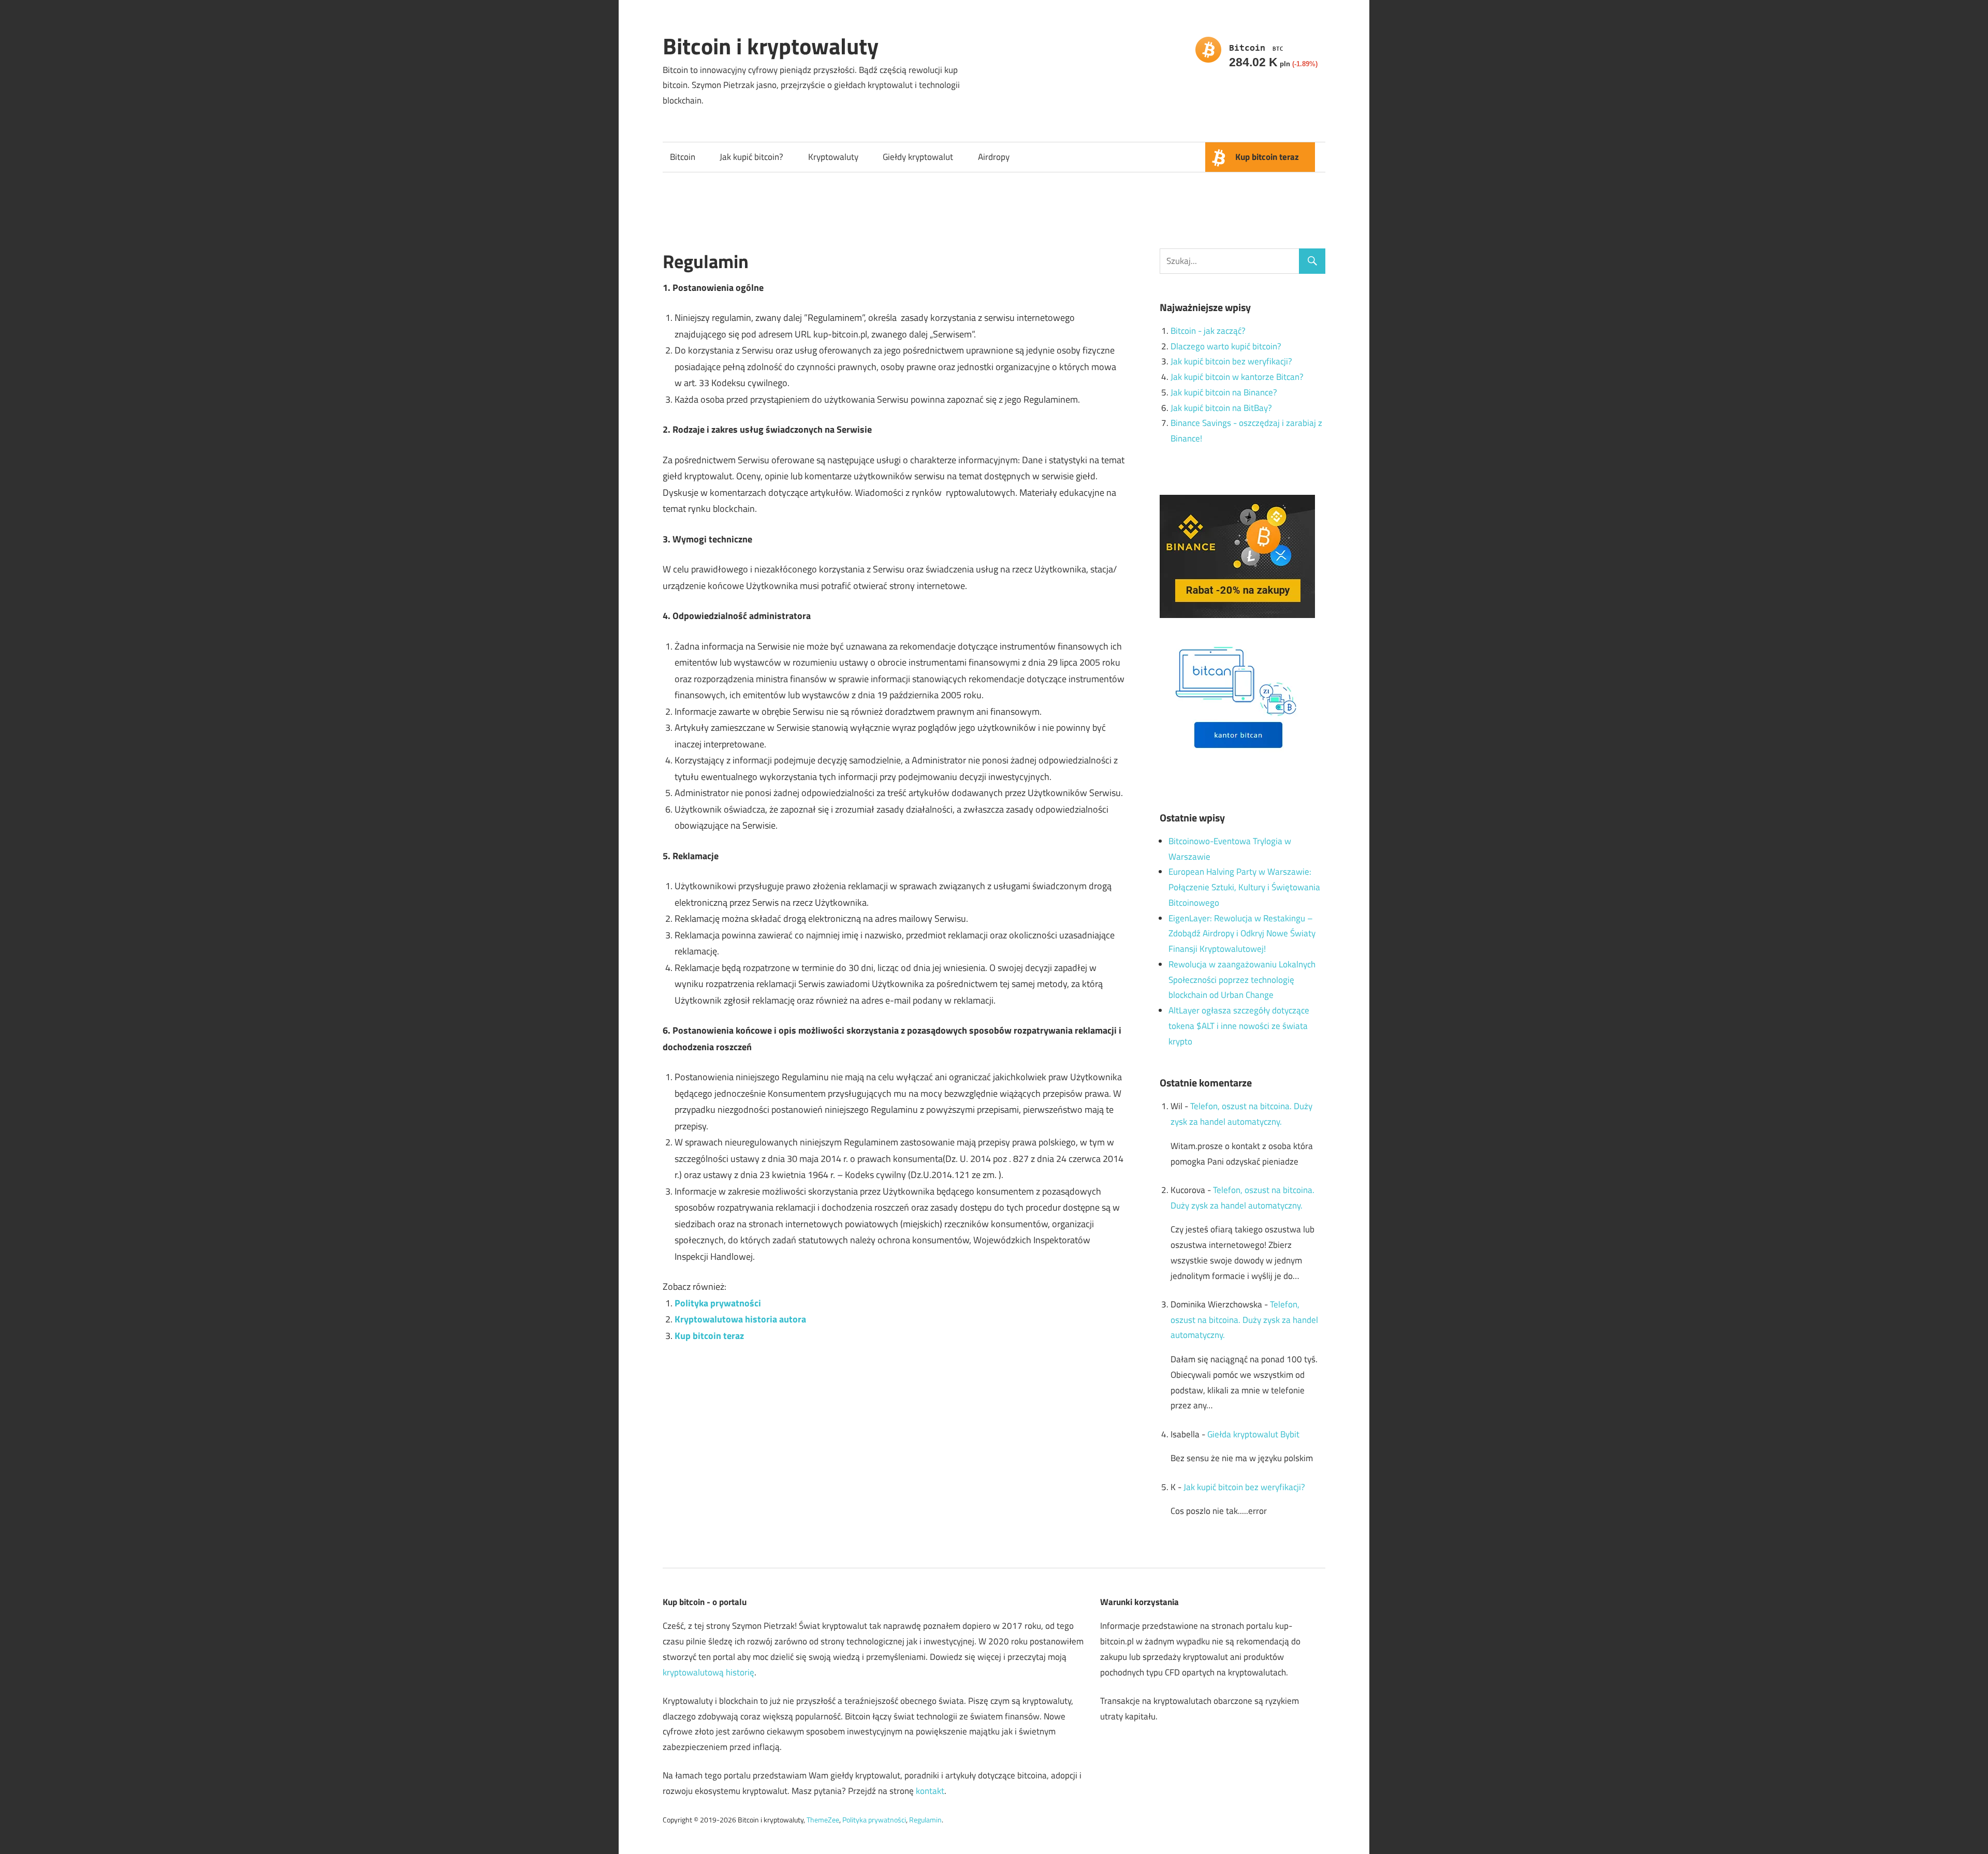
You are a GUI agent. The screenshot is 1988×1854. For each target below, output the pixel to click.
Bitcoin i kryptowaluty (771, 46)
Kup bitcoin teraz (1267, 157)
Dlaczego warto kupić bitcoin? (1226, 346)
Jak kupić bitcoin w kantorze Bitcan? (1237, 377)
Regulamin (925, 1820)
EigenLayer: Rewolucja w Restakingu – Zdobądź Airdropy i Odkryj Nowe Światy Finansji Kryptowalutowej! (1242, 934)
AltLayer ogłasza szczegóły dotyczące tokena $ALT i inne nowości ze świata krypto (1239, 1026)
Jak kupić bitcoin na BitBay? (1221, 408)
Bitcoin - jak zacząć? (1208, 331)
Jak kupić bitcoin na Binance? (1224, 392)
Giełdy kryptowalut (918, 157)
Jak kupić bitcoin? (751, 157)
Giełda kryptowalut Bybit (1253, 1434)
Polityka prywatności (718, 1303)
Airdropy (994, 157)
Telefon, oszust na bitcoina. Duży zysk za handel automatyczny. (1244, 1320)
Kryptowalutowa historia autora (740, 1319)
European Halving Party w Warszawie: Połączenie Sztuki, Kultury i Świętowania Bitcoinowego (1244, 887)
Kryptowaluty (833, 157)
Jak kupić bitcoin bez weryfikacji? (1231, 361)
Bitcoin (683, 157)
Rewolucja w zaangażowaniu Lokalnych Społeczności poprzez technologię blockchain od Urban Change (1242, 980)
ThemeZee (823, 1820)
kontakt (930, 1791)
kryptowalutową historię (708, 1672)
